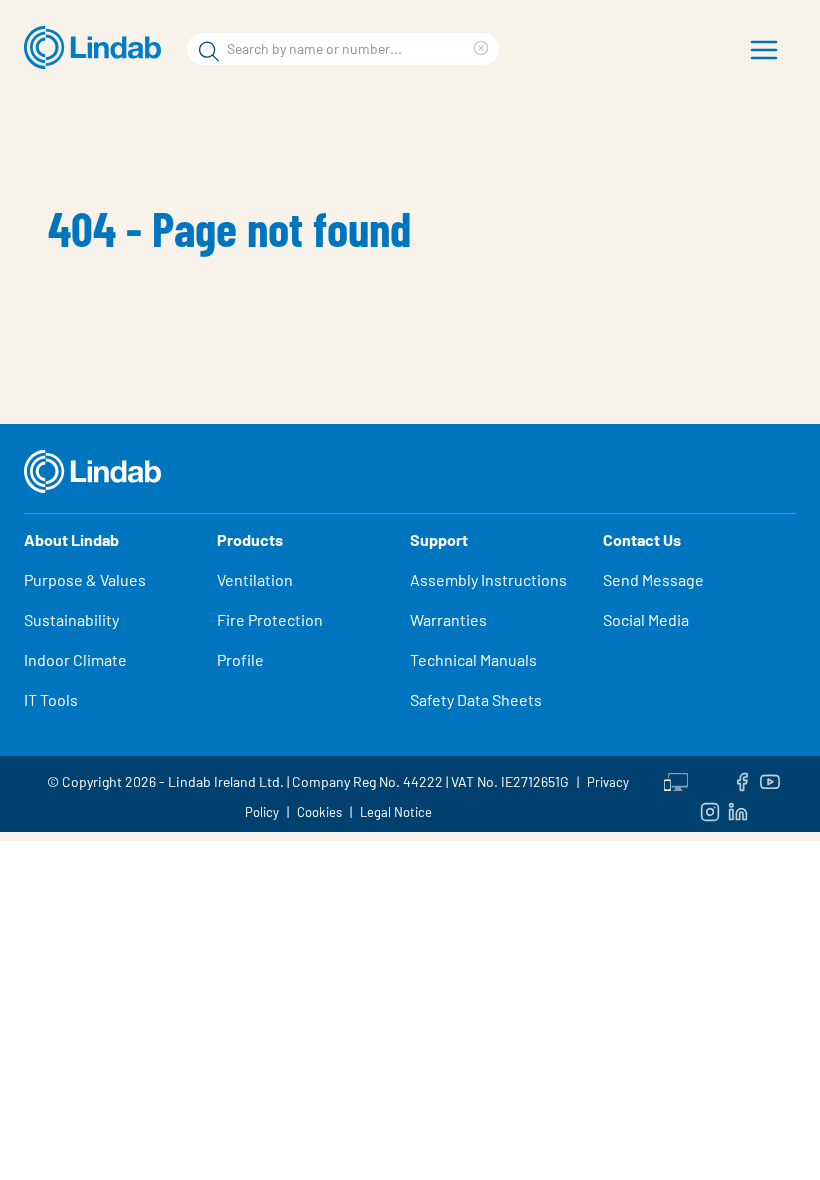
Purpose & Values (85, 579)
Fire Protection (270, 619)
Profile (240, 659)
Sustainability (71, 619)
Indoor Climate (75, 659)
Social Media (646, 619)
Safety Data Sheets (476, 699)
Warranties (448, 619)
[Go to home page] (97, 48)
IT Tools (51, 699)
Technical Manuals (473, 659)
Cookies (319, 812)
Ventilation (255, 579)
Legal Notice (396, 812)
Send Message (653, 579)
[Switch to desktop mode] (676, 779)
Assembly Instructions (488, 579)
